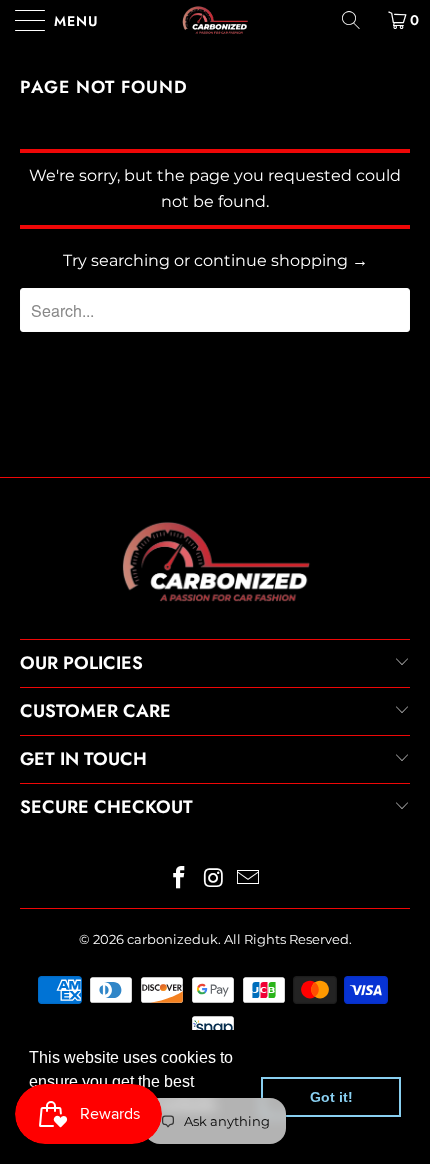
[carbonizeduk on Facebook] (179, 879)
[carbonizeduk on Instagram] (214, 879)
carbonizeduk (172, 939)
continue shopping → (281, 260)
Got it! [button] (331, 1097)
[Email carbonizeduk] (249, 879)
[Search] (358, 20)
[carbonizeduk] (215, 20)
